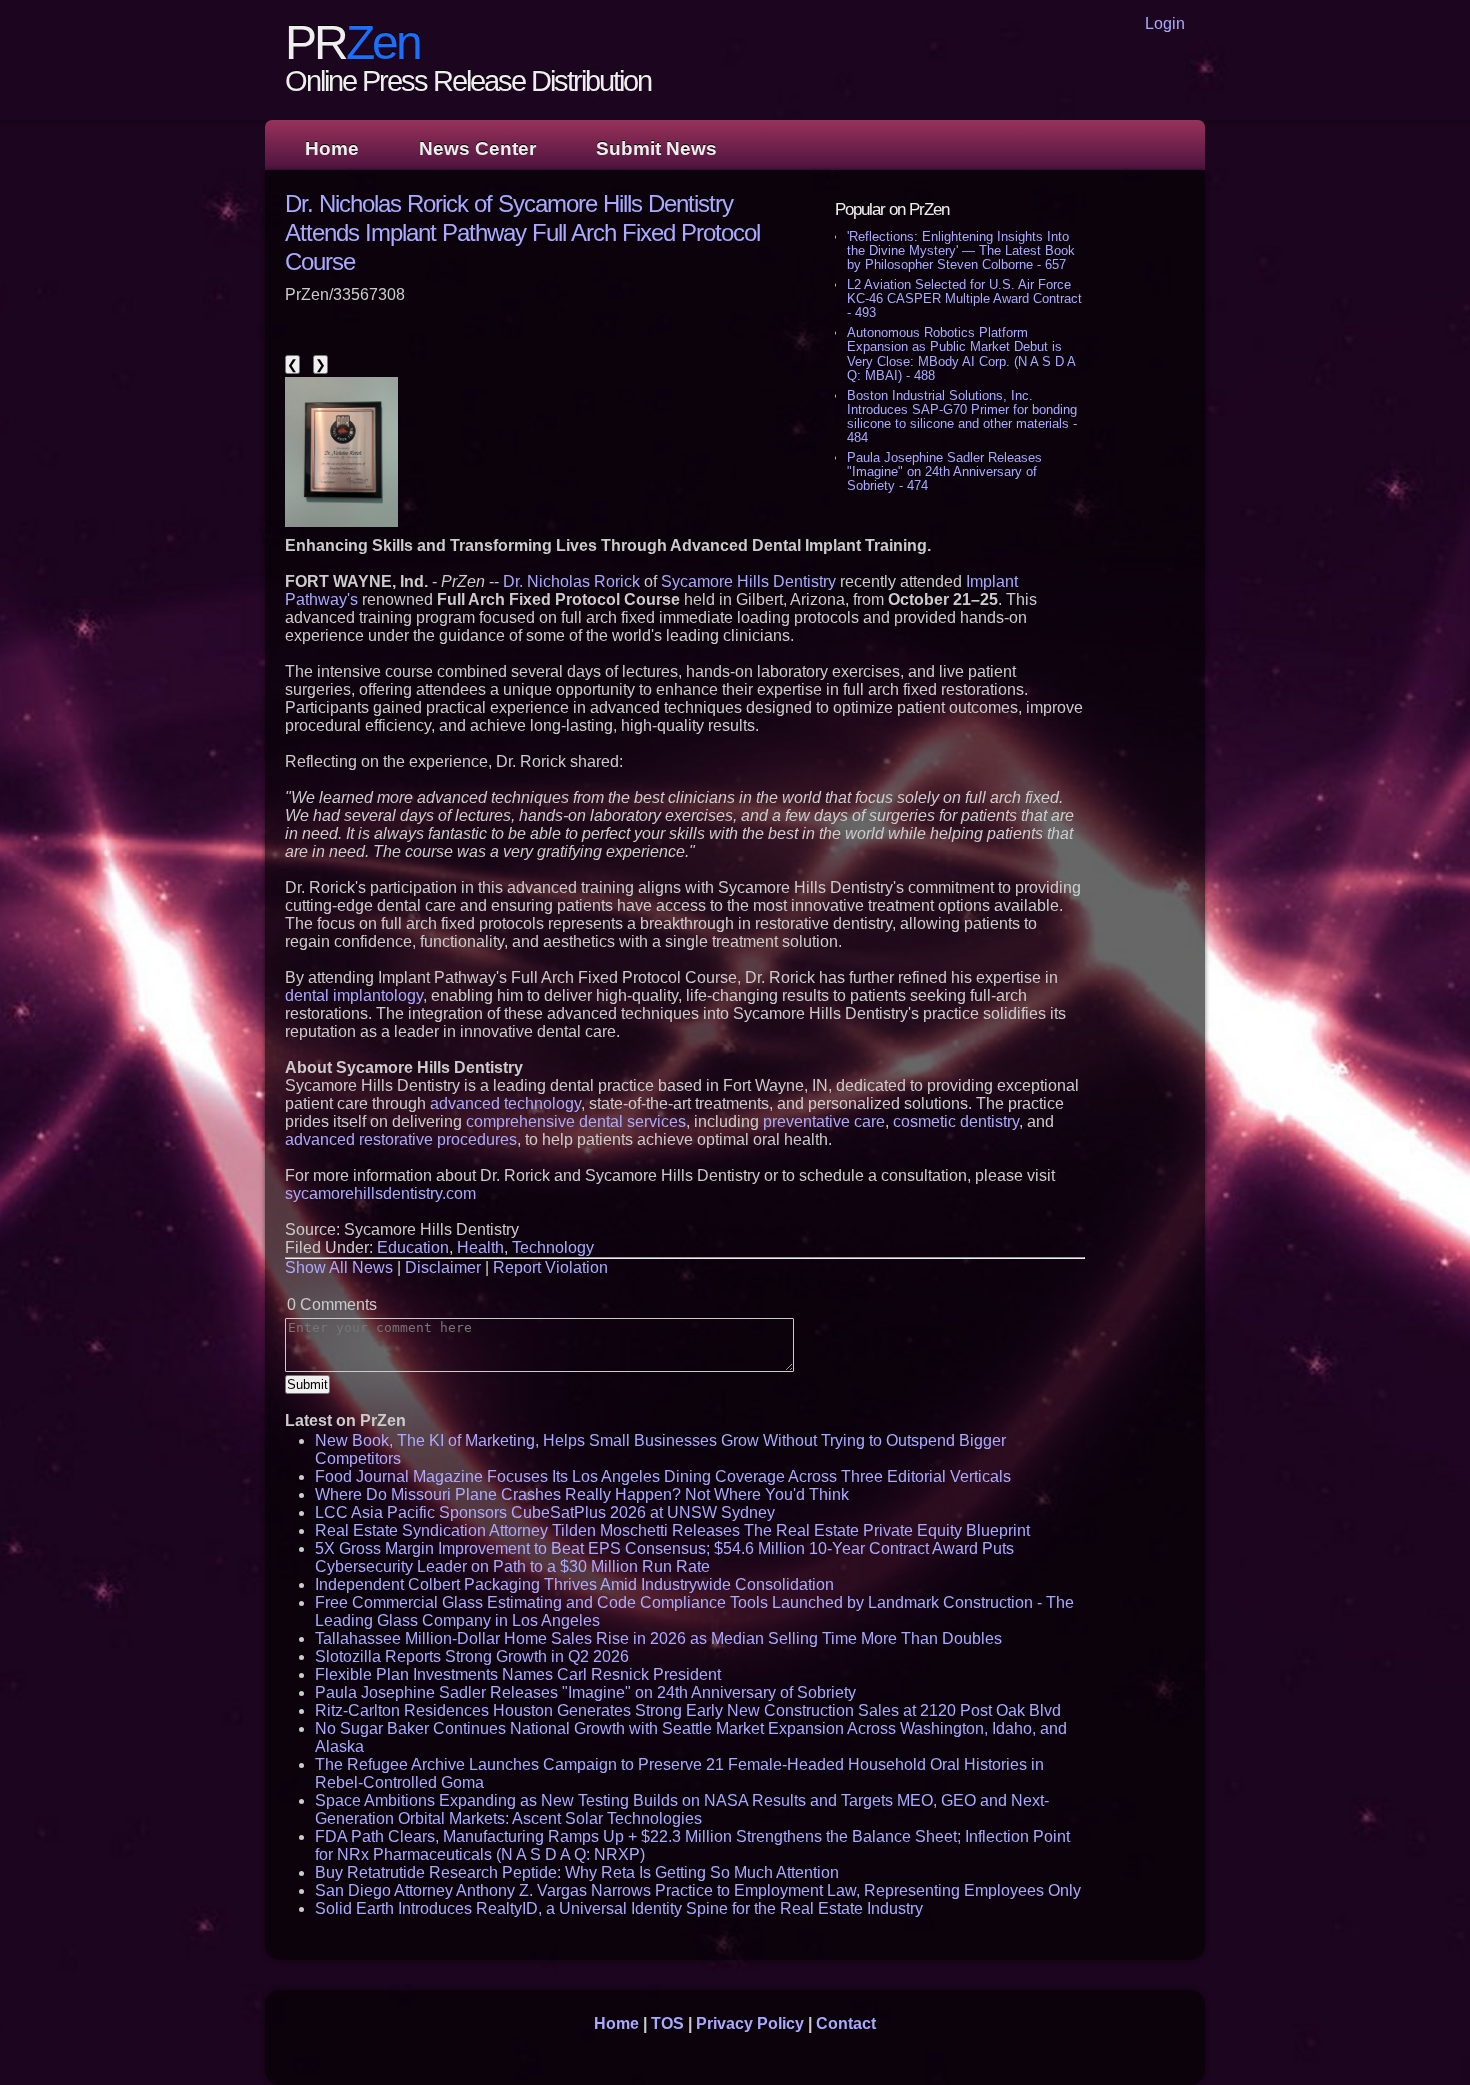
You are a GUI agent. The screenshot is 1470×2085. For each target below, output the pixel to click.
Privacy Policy (750, 2023)
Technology (553, 1247)
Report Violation (550, 1267)
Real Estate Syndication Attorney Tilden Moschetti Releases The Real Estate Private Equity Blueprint (672, 1530)
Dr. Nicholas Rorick (571, 581)
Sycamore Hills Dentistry (748, 581)
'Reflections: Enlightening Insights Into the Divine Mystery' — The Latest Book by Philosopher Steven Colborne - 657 (961, 250)
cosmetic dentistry (956, 1121)
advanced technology (505, 1103)
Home (332, 148)
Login (1165, 23)
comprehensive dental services (576, 1121)
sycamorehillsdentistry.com (380, 1193)
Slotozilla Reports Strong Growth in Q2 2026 (472, 1656)
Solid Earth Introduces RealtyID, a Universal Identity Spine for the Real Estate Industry (619, 1908)
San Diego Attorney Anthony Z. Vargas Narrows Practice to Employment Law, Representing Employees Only (698, 1890)
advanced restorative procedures (401, 1139)
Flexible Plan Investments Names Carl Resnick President (518, 1674)
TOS (667, 2023)
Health (480, 1247)
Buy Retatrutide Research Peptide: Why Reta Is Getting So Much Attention (577, 1872)
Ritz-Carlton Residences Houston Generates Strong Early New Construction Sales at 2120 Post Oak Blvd (688, 1710)
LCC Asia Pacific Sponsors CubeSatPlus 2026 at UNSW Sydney (545, 1512)
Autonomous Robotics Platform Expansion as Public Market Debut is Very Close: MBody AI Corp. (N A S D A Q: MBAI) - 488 (961, 353)
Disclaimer (443, 1267)
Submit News (656, 148)
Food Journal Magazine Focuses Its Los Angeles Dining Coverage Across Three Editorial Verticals (663, 1476)
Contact (846, 2023)
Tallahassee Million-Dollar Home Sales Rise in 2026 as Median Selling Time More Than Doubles (658, 1638)
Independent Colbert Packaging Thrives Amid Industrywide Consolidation (574, 1584)
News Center (477, 148)
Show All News (339, 1267)
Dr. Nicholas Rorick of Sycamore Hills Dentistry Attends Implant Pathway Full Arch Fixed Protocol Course (522, 232)
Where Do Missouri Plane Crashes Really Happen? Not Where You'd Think (582, 1494)
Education (413, 1247)
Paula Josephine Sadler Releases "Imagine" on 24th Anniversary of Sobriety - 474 (944, 471)
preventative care (824, 1121)
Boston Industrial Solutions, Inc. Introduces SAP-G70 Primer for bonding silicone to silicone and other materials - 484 (962, 416)
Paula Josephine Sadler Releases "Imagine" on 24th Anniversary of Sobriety (585, 1692)
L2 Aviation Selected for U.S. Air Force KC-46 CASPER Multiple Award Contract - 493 (964, 298)
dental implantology (354, 995)
